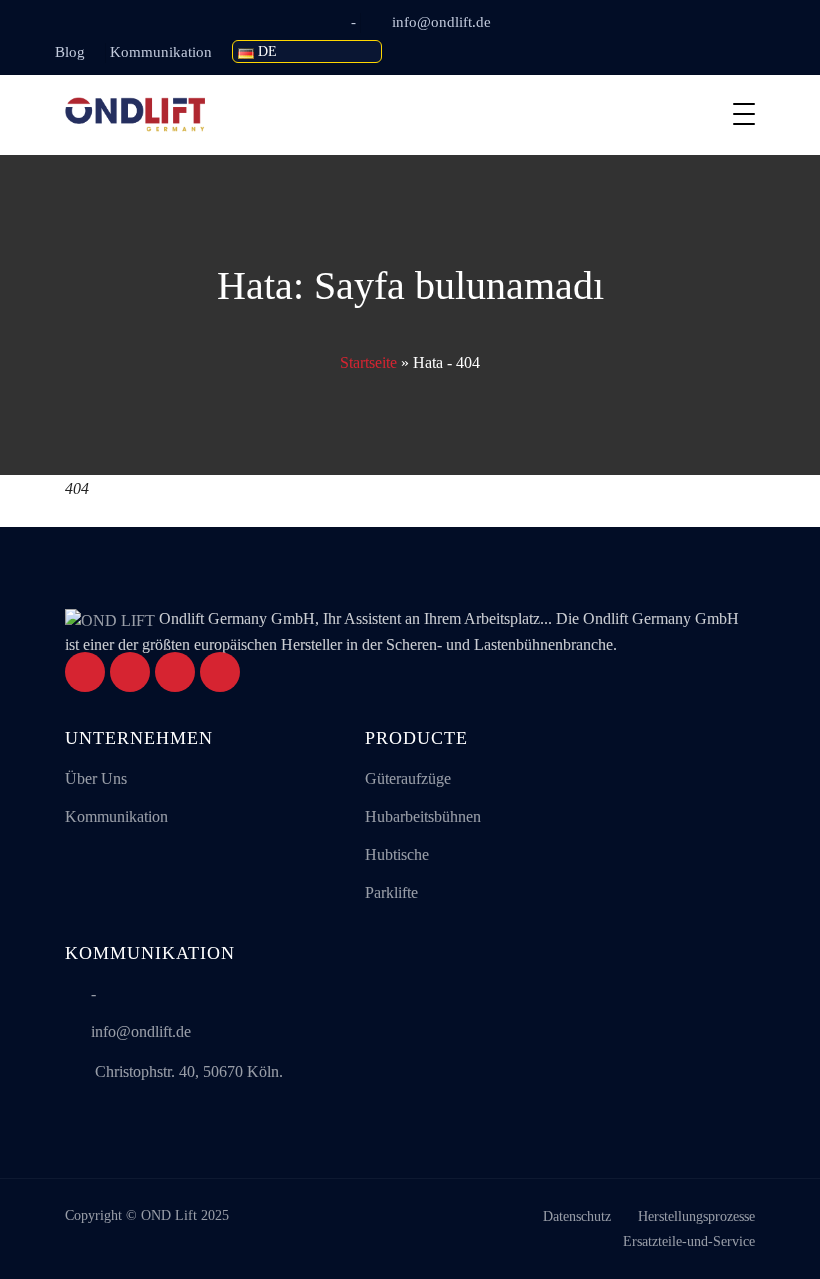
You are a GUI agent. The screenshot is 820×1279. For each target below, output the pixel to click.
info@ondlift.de (441, 22)
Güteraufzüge (408, 778)
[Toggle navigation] (744, 114)
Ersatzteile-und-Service (689, 1241)
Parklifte (391, 892)
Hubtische (397, 854)
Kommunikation (161, 52)
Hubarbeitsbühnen (423, 816)
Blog (70, 52)
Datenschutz (577, 1216)
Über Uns (96, 778)
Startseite (368, 362)
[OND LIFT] (135, 115)
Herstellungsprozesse (696, 1216)
